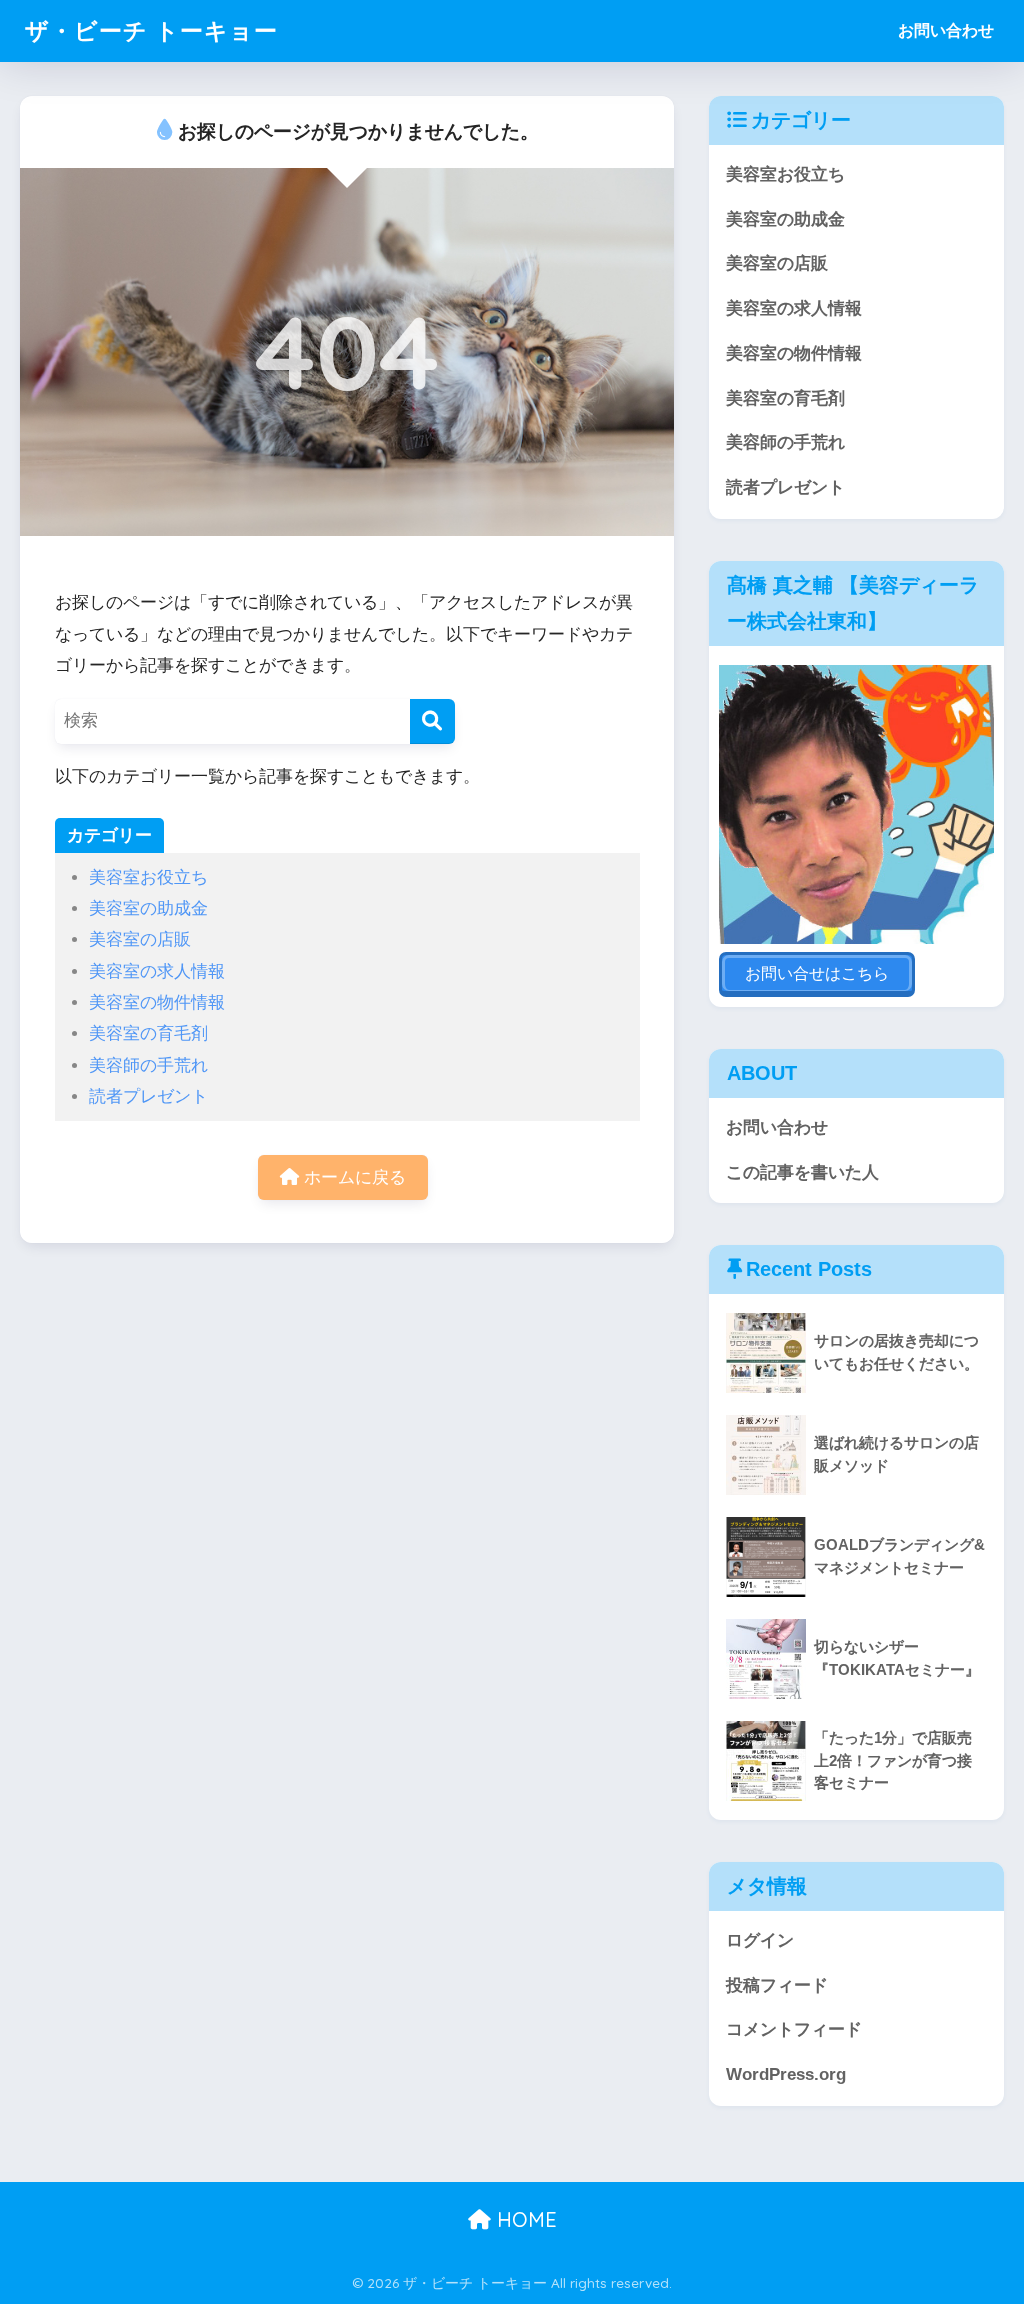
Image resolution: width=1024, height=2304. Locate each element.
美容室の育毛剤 (148, 1033)
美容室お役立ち (148, 877)
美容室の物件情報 (157, 1002)
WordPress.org (786, 2074)
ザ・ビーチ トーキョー (151, 30)
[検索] (432, 721)
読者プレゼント (148, 1096)
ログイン (760, 1940)
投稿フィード (777, 1985)
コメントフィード (794, 2029)
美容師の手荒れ (148, 1065)
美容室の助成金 (148, 908)
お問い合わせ (946, 30)
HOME (524, 2219)
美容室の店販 (140, 939)
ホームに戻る (352, 1177)
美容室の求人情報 (157, 971)
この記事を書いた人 (802, 1172)
